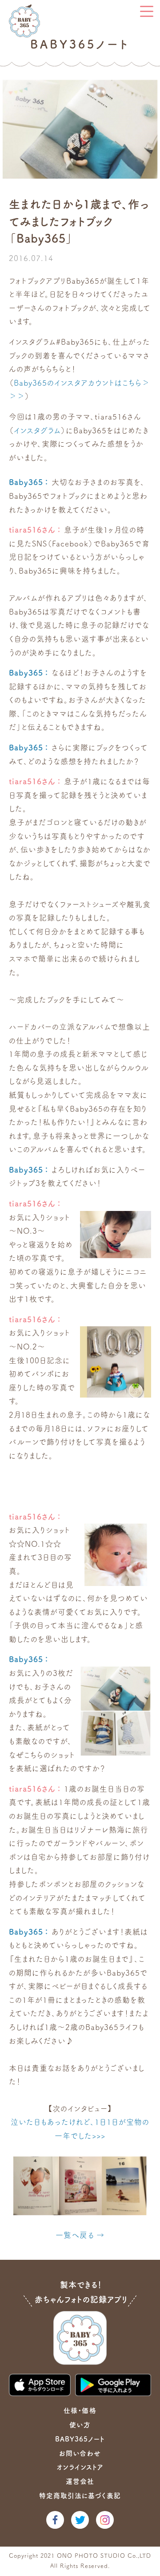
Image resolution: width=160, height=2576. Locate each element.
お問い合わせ (80, 2453)
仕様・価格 (80, 2411)
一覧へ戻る (75, 2235)
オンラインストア (80, 2467)
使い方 (80, 2425)
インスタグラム (37, 430)
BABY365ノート (80, 2439)
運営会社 (80, 2481)
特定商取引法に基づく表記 (80, 2496)
